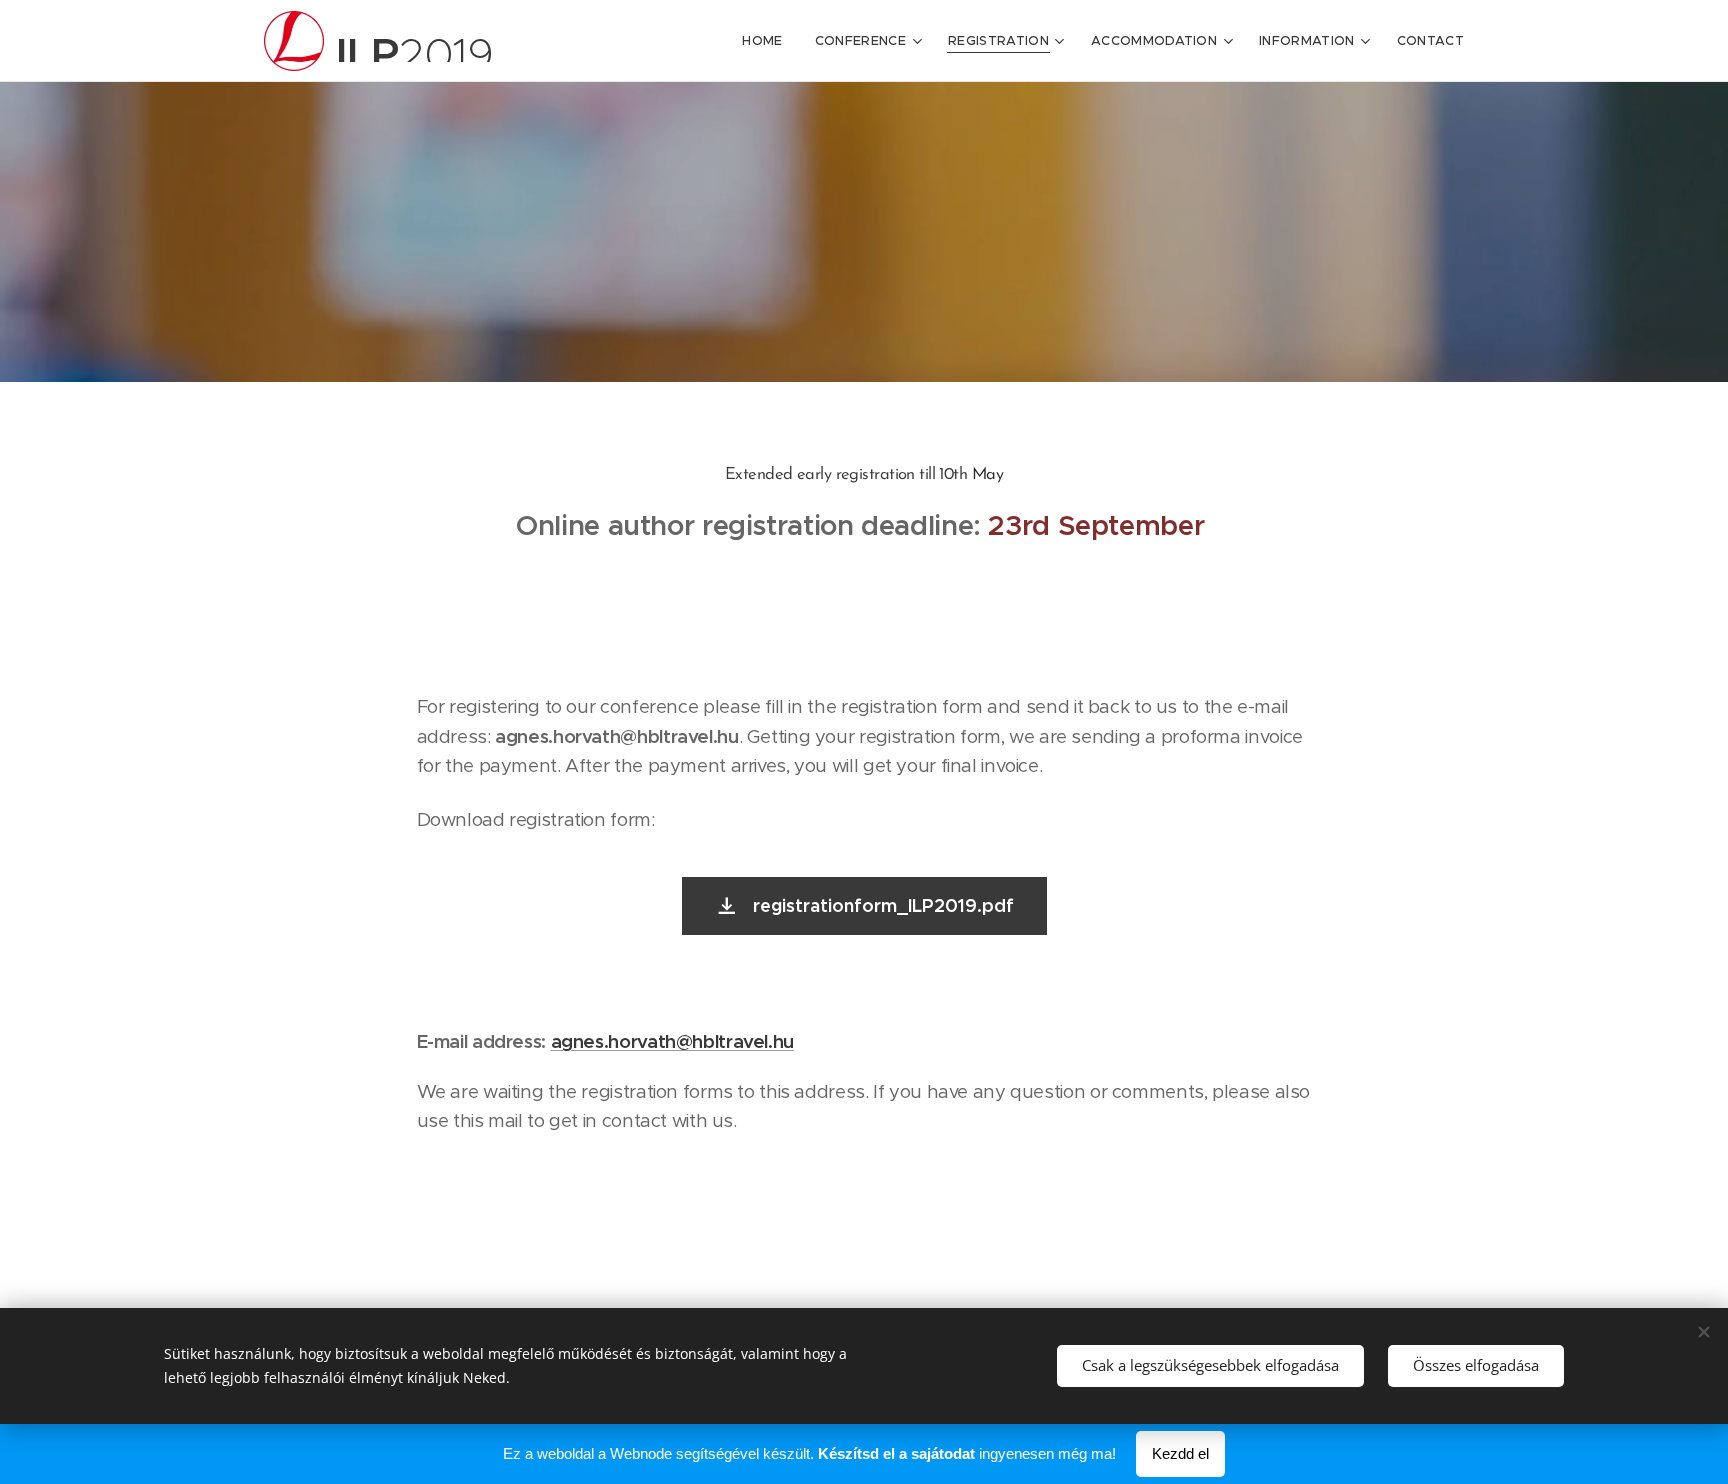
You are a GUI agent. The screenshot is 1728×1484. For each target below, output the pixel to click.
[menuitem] (767, 41)
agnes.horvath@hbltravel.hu (672, 1041)
